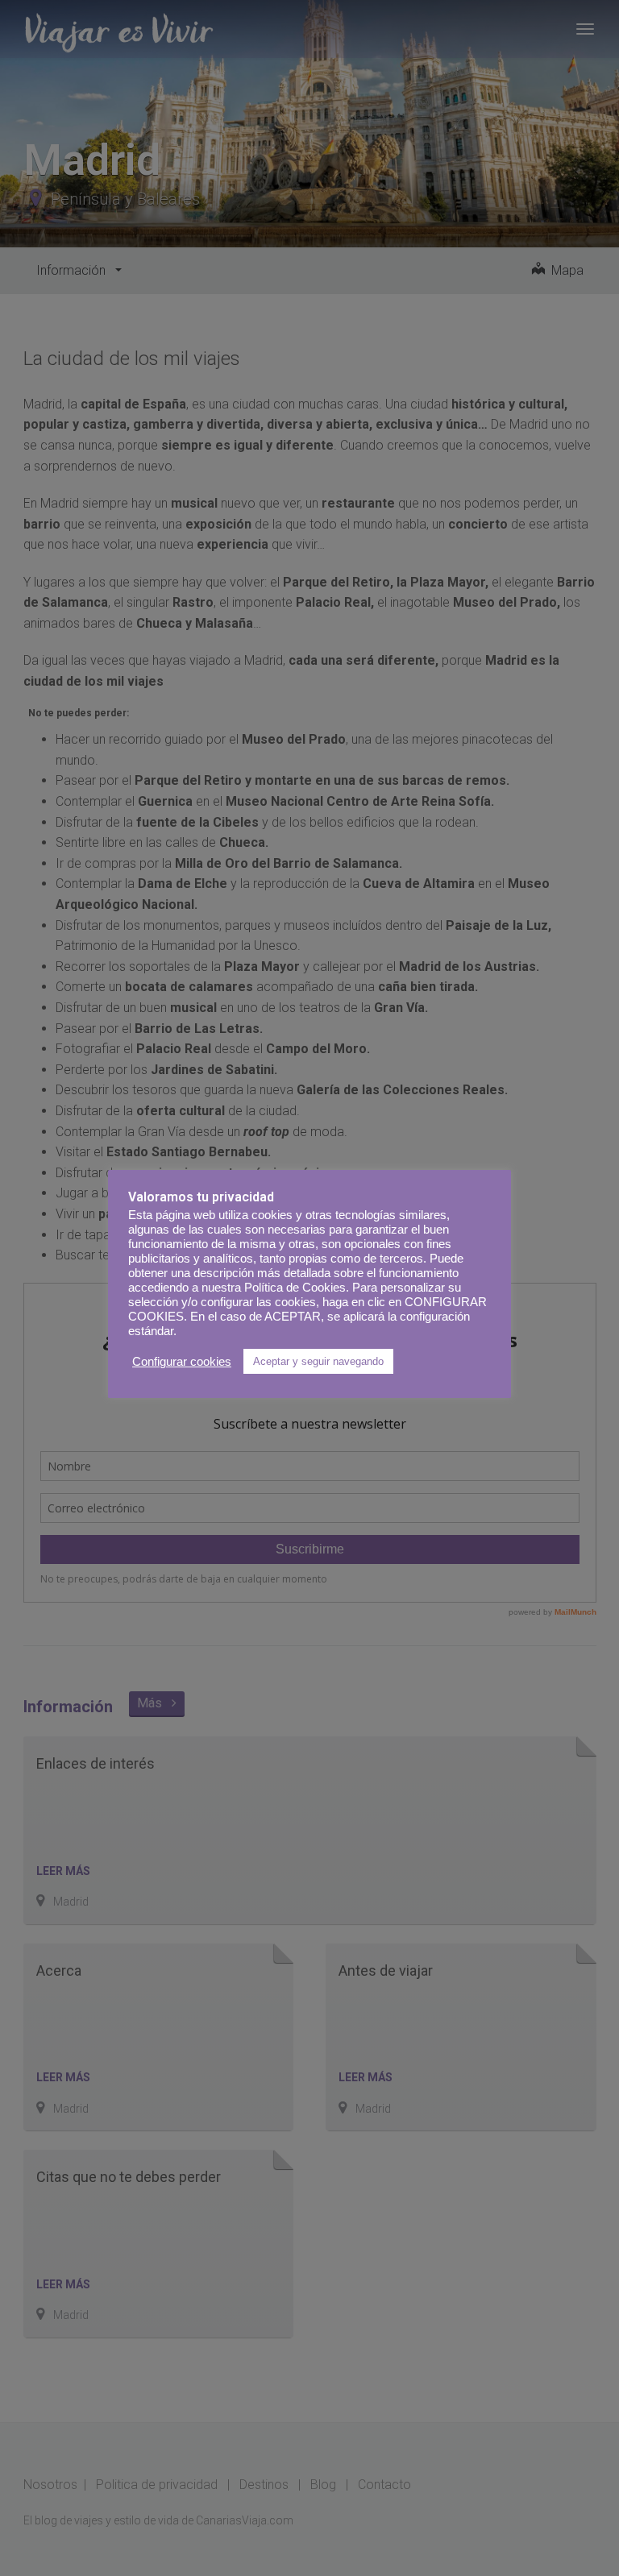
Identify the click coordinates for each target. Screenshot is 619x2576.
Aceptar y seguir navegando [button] (318, 1361)
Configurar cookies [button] (182, 1362)
